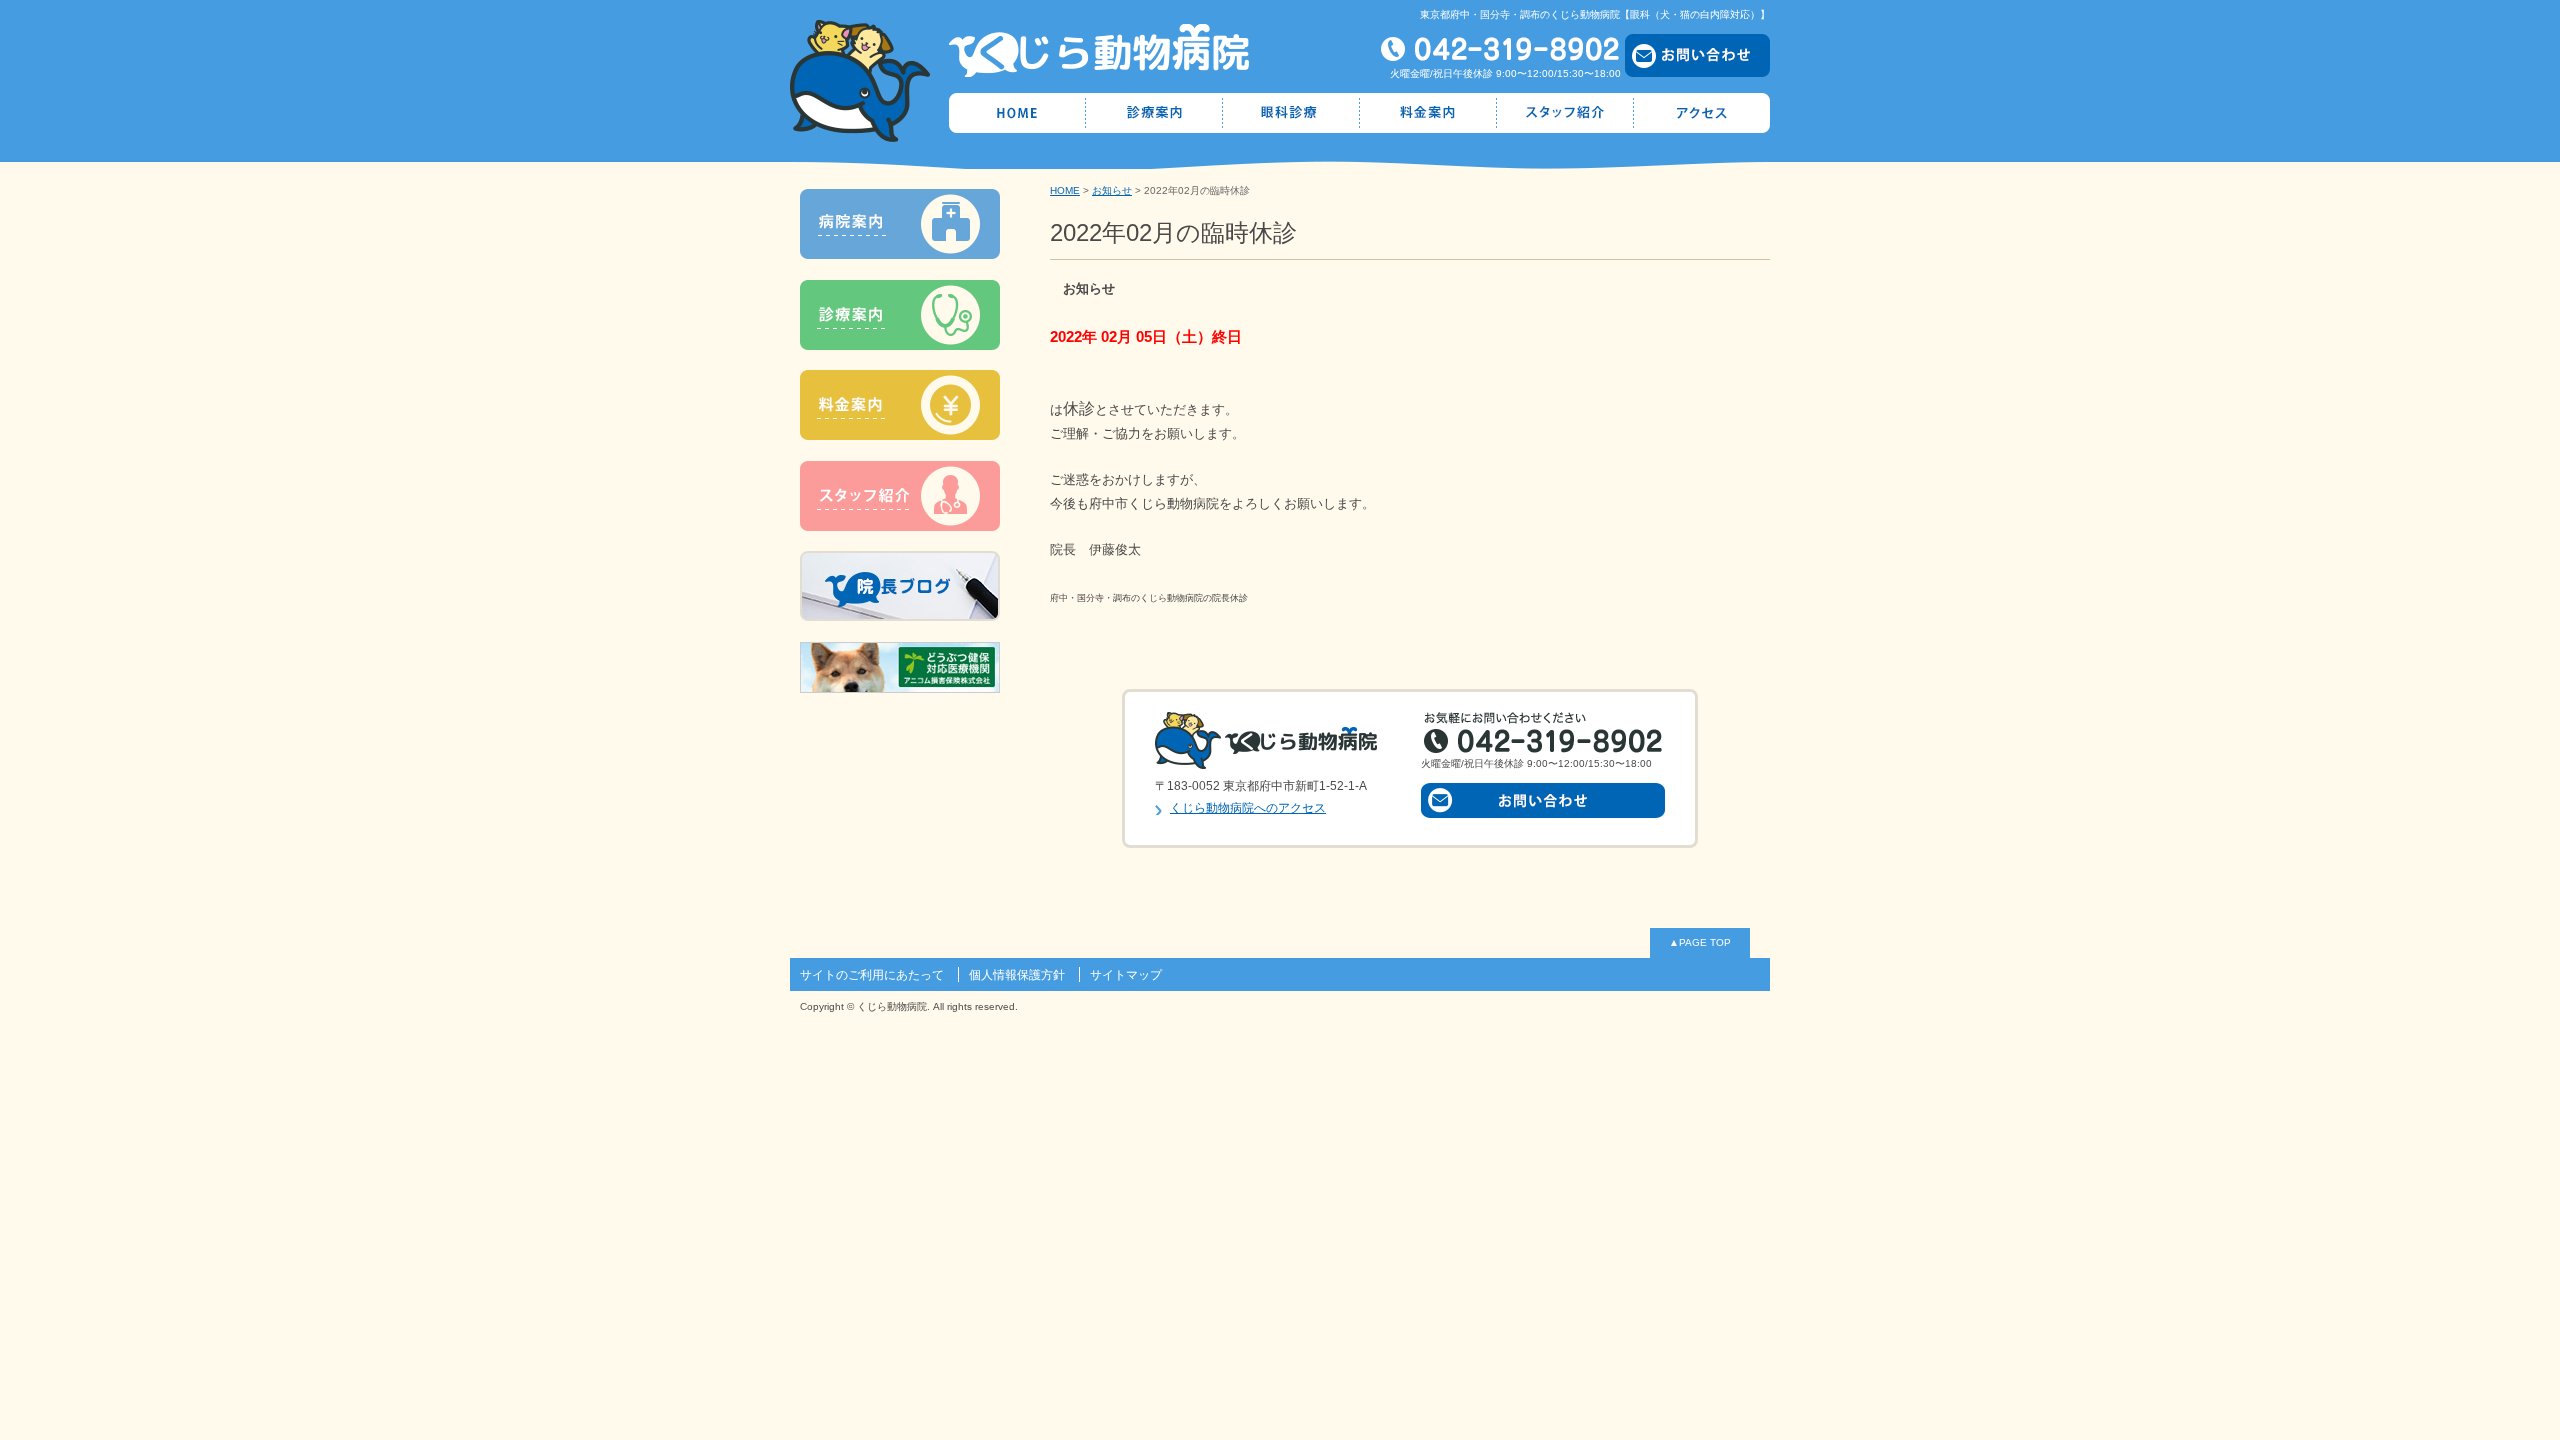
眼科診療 (1291, 113)
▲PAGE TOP (1700, 942)
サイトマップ (1126, 975)
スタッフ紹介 (1565, 113)
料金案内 (1428, 113)
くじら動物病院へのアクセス (1248, 808)
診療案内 (1154, 113)
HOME (1017, 113)
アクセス (1702, 113)
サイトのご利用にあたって (872, 975)
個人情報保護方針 (1017, 975)
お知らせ (1112, 190)
